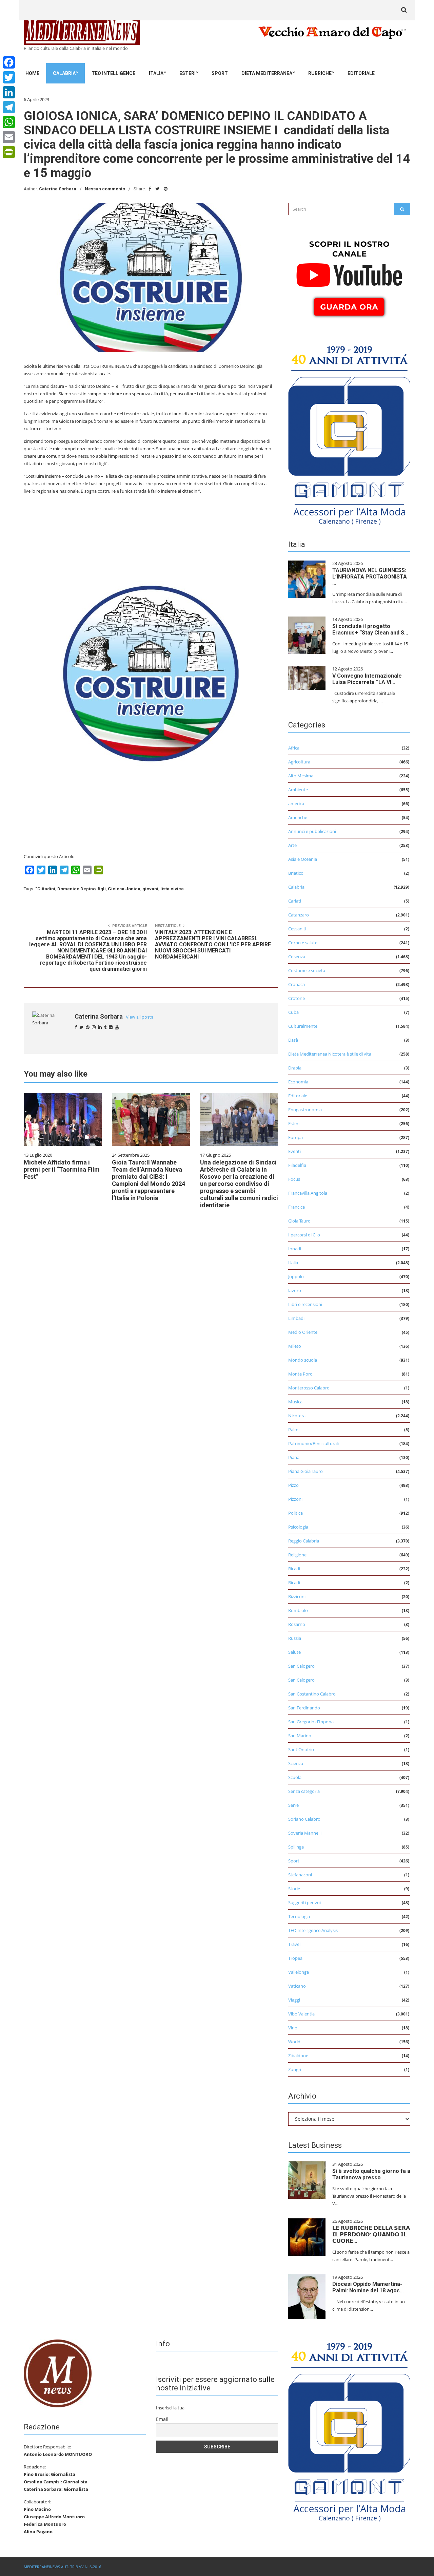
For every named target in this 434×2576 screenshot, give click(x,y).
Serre (293, 1805)
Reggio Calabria (304, 1541)
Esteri (188, 73)
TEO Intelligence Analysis (313, 1930)
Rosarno (297, 1624)
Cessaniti (297, 929)
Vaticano (297, 1986)
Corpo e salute (303, 943)
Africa (294, 748)
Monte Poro (300, 1374)
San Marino (300, 1736)
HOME (32, 73)
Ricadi (294, 1569)
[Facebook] (9, 62)
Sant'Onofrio (301, 1749)
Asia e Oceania (303, 859)
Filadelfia (297, 1165)
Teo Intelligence (113, 73)
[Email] (9, 137)
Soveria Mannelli (305, 1833)
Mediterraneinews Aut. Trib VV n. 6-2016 (62, 2567)
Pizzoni (295, 1499)
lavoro (295, 1290)
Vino (293, 2028)
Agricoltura (299, 762)
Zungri (295, 2069)
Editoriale (361, 73)
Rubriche (320, 73)
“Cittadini (45, 889)
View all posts (140, 1017)
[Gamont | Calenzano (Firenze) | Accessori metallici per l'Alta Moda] (349, 433)
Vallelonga (299, 1972)
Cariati (295, 901)
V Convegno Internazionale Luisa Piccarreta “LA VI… (367, 679)
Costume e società (307, 970)
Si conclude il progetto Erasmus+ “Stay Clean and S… (370, 629)
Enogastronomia (305, 1110)
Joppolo (296, 1276)
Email (162, 2419)
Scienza (296, 1763)
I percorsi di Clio (304, 1235)
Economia (298, 1082)
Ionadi (295, 1249)
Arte (292, 845)
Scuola (295, 1777)
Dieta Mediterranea (267, 73)
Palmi (294, 1429)
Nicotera (297, 1416)
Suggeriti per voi (304, 1902)
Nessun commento (105, 189)
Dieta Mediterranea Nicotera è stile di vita (330, 1054)
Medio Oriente (303, 1332)
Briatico (296, 873)
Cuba (293, 1012)
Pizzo (293, 1485)
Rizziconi (297, 1596)
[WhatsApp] (9, 122)
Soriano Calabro (304, 1819)
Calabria (64, 73)
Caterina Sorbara (58, 189)
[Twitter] (9, 77)
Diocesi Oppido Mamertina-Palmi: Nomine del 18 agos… (368, 2287)
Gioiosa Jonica (124, 889)
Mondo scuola (303, 1360)
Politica (295, 1513)
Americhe (298, 817)
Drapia (295, 1068)
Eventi (294, 1151)
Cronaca (297, 984)
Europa (295, 1137)
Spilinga (296, 1847)
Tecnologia (299, 1916)
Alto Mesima (301, 776)
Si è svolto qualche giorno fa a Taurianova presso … (371, 2174)
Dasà (293, 1040)
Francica (297, 1207)
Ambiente (298, 790)
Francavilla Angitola (308, 1193)
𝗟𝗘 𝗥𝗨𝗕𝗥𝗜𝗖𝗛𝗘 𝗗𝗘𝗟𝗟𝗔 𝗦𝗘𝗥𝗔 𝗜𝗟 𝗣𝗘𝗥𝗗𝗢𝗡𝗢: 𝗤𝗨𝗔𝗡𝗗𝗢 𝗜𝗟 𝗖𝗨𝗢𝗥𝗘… (371, 2234)
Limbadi (296, 1318)
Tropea (295, 1958)
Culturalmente (303, 1026)
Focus (294, 1179)
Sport (220, 73)
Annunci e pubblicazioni (312, 831)
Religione (297, 1555)
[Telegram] (9, 107)
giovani (150, 889)
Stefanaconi (300, 1875)
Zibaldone (298, 2056)
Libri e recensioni (305, 1304)
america (296, 803)
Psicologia (298, 1527)
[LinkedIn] (9, 92)
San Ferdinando (304, 1708)
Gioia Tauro (299, 1221)
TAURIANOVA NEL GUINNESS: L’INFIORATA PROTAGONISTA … (370, 577)
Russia (295, 1638)
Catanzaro (299, 915)
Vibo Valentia (301, 2014)
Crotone (297, 998)
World (294, 2042)
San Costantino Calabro (312, 1694)
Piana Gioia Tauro (305, 1471)
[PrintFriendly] (9, 152)
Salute (294, 1652)
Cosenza (297, 956)
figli (102, 889)
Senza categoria (304, 1791)
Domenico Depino (76, 889)
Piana (294, 1457)
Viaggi (294, 2000)
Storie (294, 1889)
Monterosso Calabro (309, 1388)
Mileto (295, 1346)
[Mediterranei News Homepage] (58, 2373)
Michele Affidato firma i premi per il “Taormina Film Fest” (62, 1169)
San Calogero (301, 1666)
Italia (156, 73)
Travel (294, 1944)
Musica (295, 1402)
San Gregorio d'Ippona (311, 1722)
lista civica (172, 889)
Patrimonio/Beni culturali (313, 1443)
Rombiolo (298, 1610)
